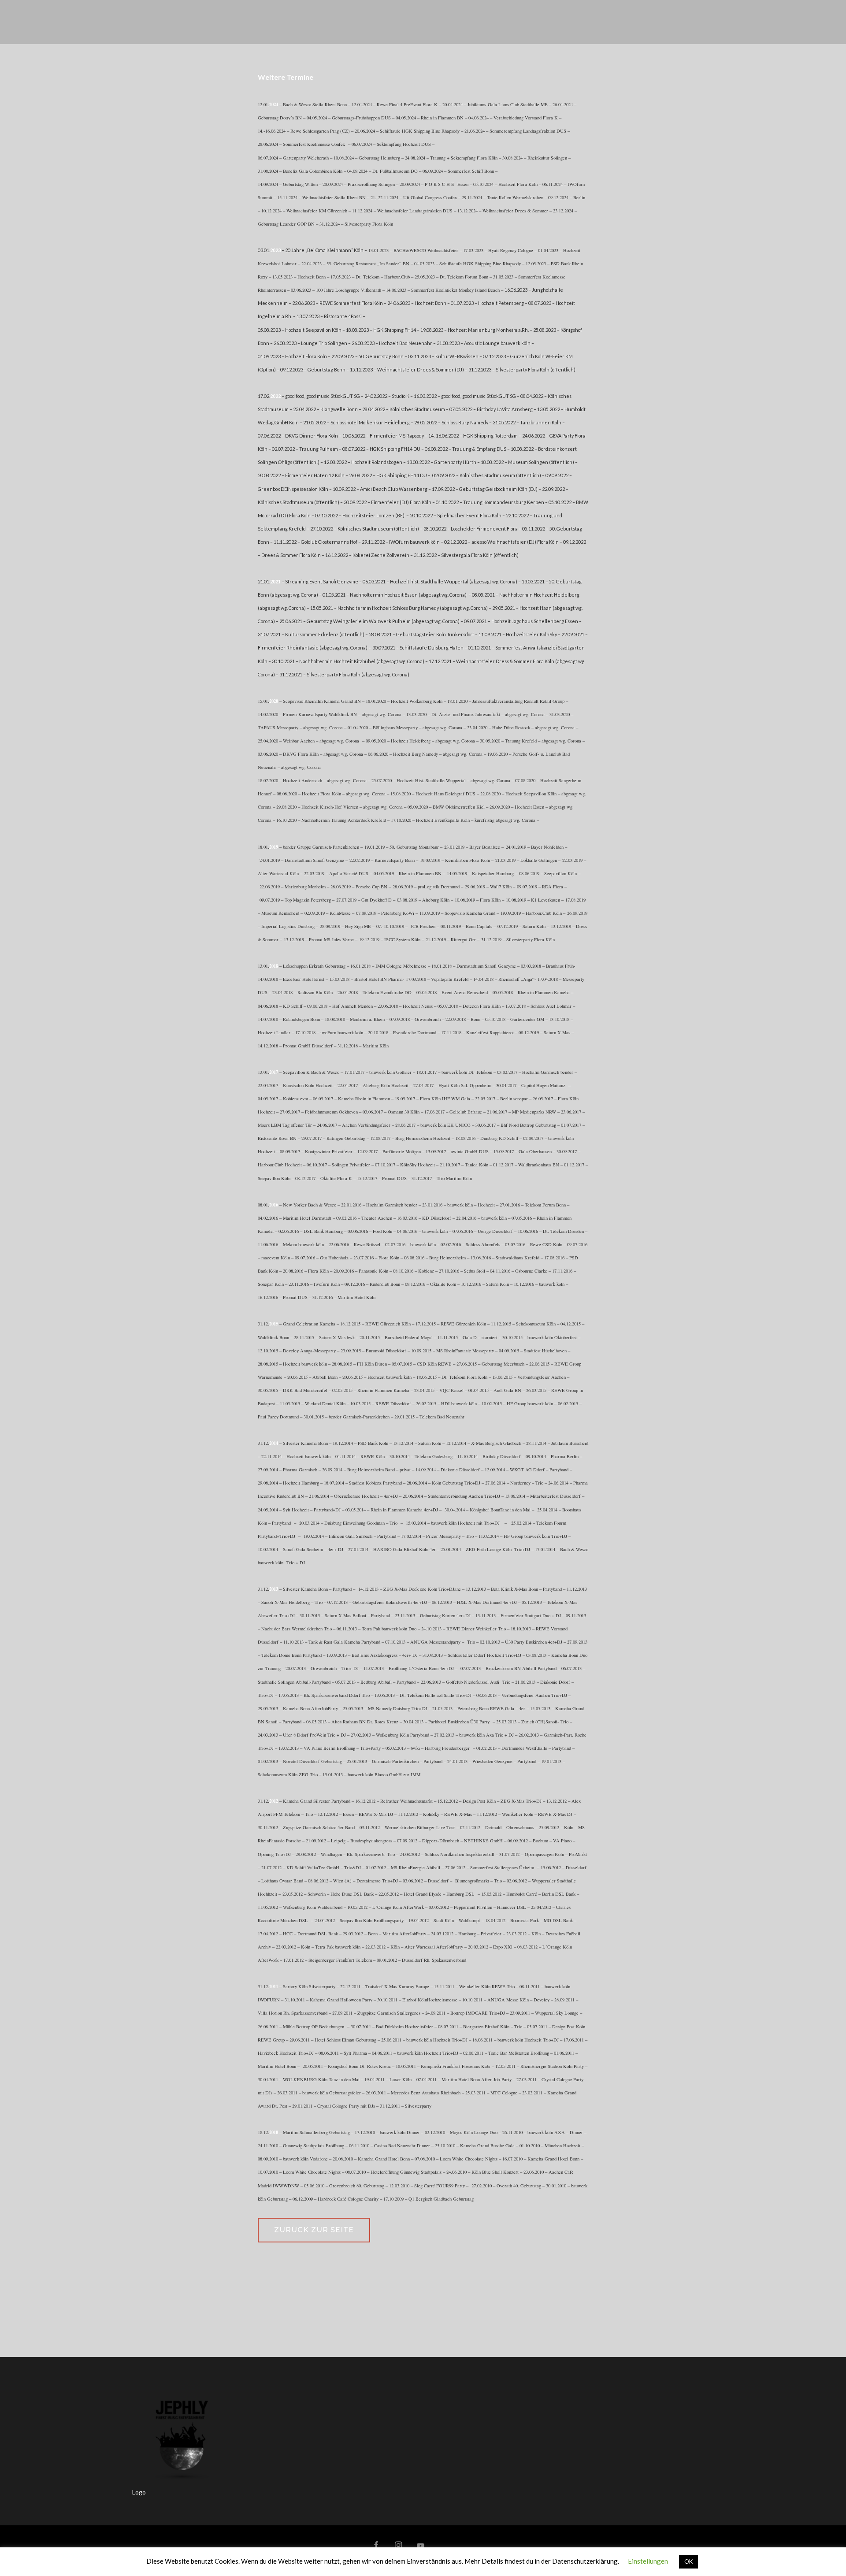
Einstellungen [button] (648, 2561)
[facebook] (376, 2546)
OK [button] (688, 2561)
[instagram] (398, 2546)
